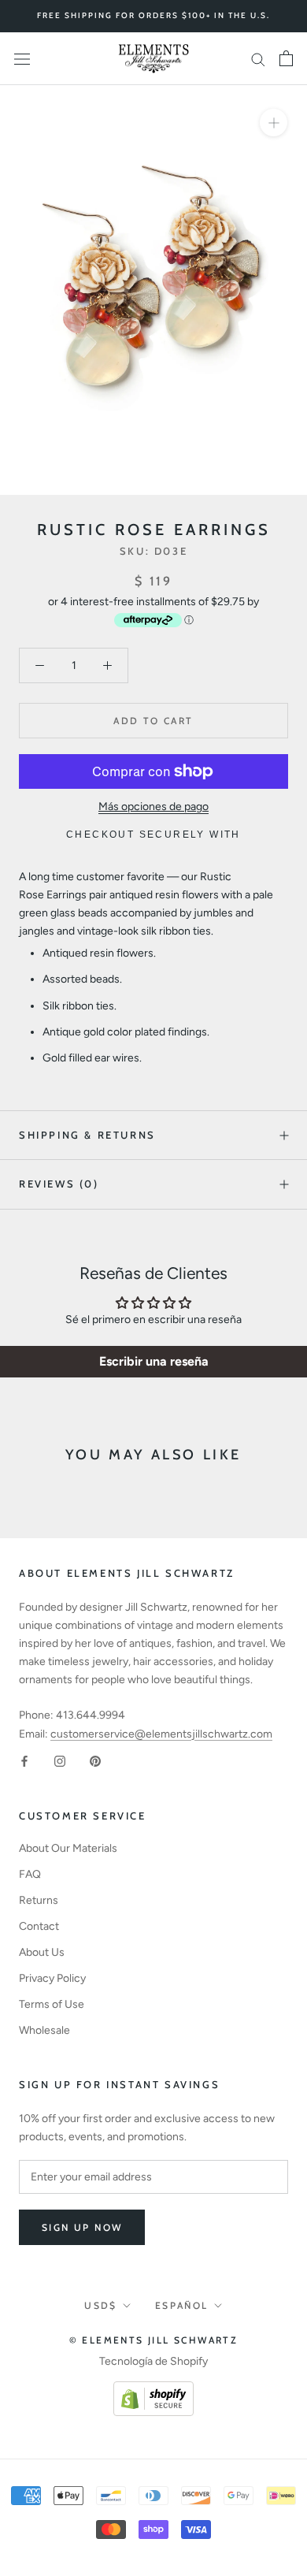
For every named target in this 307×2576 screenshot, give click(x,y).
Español (182, 2305)
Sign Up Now (82, 2227)
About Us (42, 1952)
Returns (39, 1900)
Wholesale (44, 2030)
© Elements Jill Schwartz (154, 2340)
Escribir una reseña (154, 1361)
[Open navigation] (22, 59)
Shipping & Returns (87, 1135)
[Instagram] (60, 1761)
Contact (39, 1926)
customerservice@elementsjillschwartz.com (161, 1734)
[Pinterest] (95, 1761)
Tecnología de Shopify (153, 2361)
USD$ (101, 2305)
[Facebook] (24, 1761)
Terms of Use (52, 2004)
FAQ (30, 1874)
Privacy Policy (52, 1978)
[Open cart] (286, 58)
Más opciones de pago (153, 807)
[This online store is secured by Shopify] (153, 2390)
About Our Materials (68, 1848)
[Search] (258, 59)
